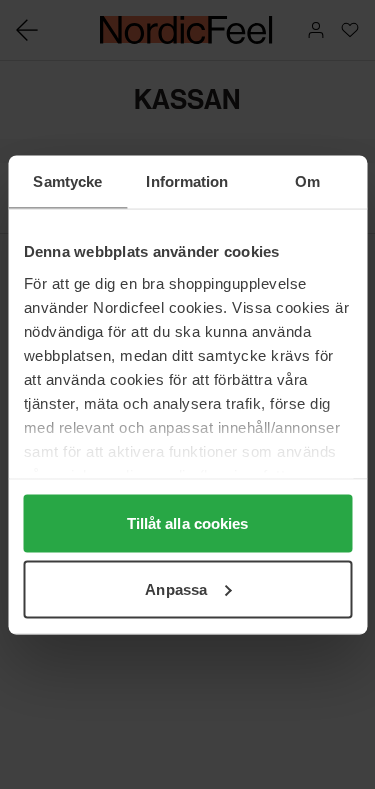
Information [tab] (187, 180)
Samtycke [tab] (67, 180)
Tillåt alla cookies (188, 523)
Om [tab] (307, 180)
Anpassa (176, 588)
